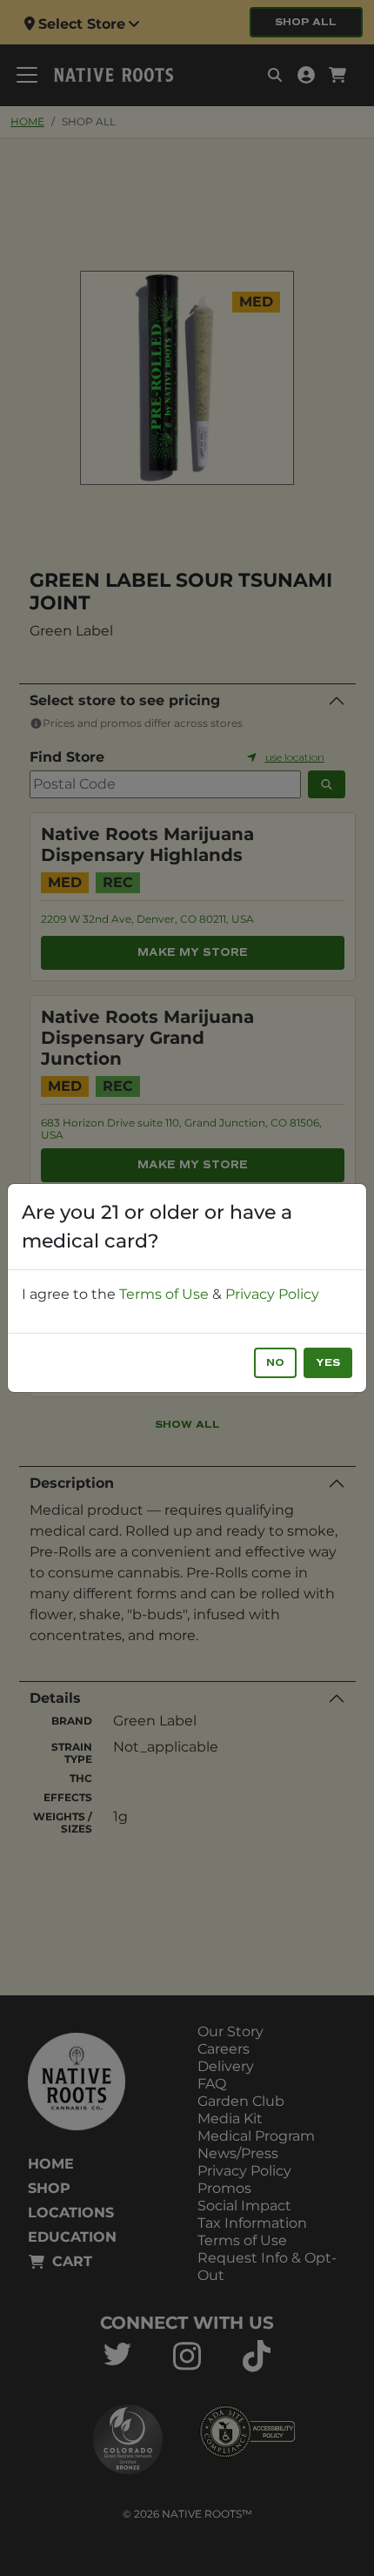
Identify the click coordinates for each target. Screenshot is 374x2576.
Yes (328, 1363)
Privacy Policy (272, 1294)
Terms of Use (164, 1294)
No (275, 1363)
